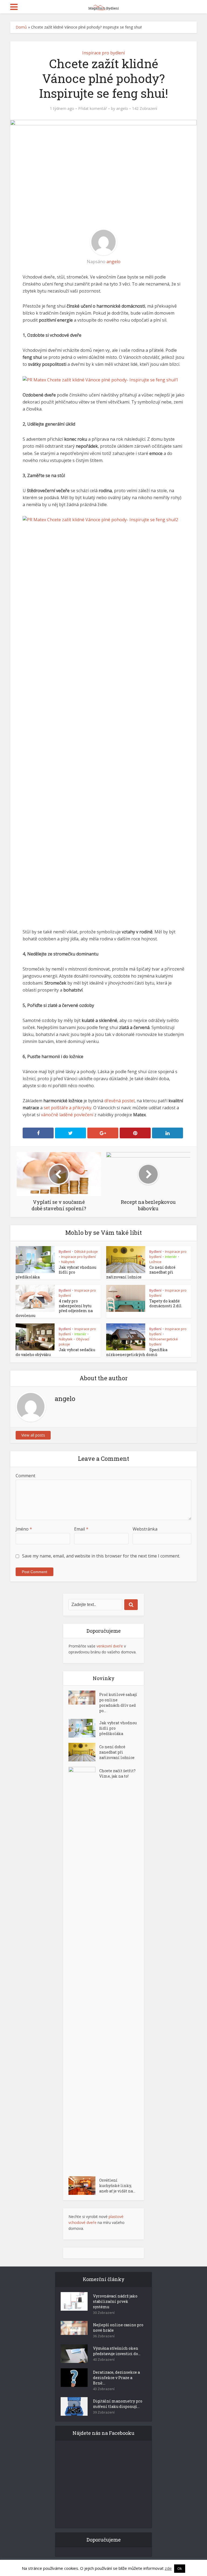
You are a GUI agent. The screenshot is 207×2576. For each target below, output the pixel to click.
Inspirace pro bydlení (103, 53)
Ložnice (155, 1262)
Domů (21, 27)
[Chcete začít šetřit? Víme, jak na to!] (84, 1969)
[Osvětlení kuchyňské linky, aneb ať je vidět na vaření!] (84, 2186)
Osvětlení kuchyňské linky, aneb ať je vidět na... (117, 2186)
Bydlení (65, 1252)
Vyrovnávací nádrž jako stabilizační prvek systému (115, 2301)
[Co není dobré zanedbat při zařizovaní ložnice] (84, 1752)
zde (168, 2568)
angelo (122, 109)
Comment (25, 1476)
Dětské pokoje (86, 1252)
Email (81, 1529)
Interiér (171, 1257)
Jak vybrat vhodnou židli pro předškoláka (118, 1728)
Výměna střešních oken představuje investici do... (117, 2351)
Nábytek (68, 1262)
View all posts (33, 1435)
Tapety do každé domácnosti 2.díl (165, 1303)
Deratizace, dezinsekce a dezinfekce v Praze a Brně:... (116, 2378)
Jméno (24, 1529)
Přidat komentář (93, 109)
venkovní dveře (110, 1646)
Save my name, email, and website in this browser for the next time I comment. (101, 1556)
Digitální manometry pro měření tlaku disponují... (118, 2404)
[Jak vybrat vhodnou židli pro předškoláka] (84, 1728)
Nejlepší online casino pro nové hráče (118, 2328)
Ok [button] (180, 2568)
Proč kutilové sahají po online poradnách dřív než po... (118, 1703)
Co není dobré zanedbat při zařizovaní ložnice (117, 1752)
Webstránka (145, 1529)
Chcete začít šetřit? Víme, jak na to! (117, 1773)
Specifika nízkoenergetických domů (137, 1352)
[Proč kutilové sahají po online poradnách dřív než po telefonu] (84, 1698)
